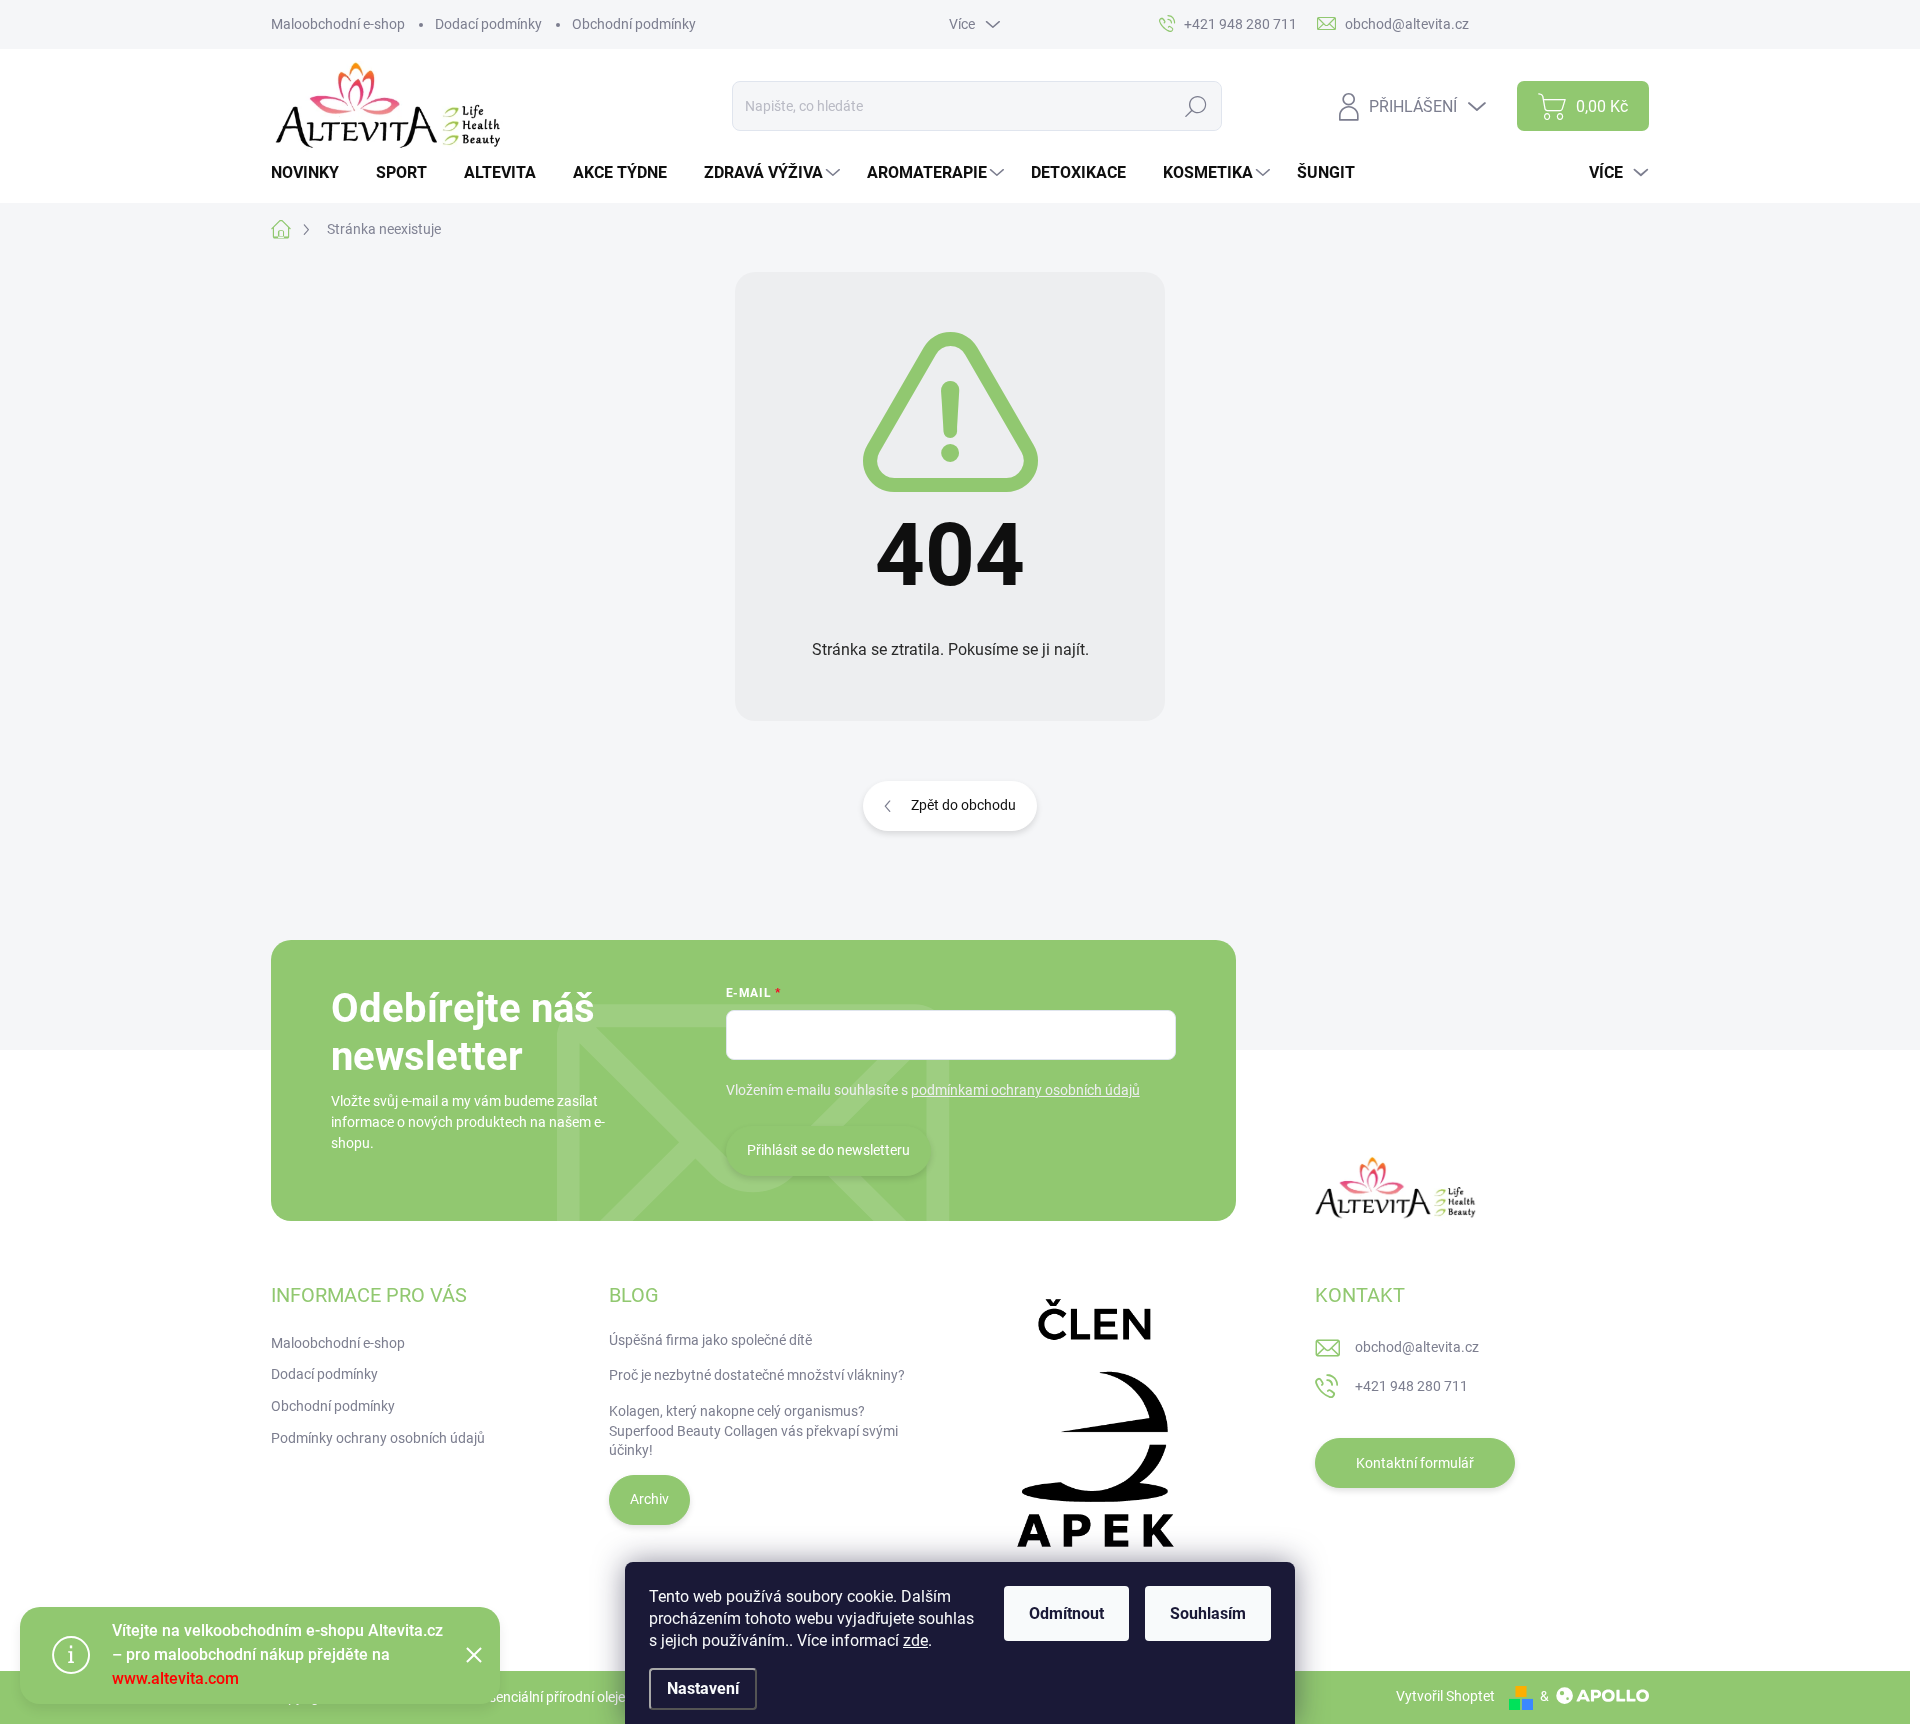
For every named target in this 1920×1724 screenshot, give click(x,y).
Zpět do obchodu (963, 805)
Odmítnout (1066, 1613)
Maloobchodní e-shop (338, 24)
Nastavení (703, 1688)
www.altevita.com (175, 1678)
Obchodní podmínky (634, 24)
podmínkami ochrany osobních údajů (1025, 1090)
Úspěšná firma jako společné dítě (710, 1340)
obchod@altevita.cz (1417, 1347)
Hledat (1196, 106)
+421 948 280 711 (1411, 1386)
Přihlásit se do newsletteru (828, 1150)
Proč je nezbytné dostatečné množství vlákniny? (757, 1375)
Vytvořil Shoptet (1445, 1696)
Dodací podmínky (488, 24)
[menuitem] (312, 173)
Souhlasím (1208, 1613)
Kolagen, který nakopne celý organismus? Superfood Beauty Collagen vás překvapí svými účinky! (753, 1430)
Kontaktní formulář (1415, 1463)
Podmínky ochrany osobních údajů (378, 1438)
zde (915, 1640)
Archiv (649, 1499)
